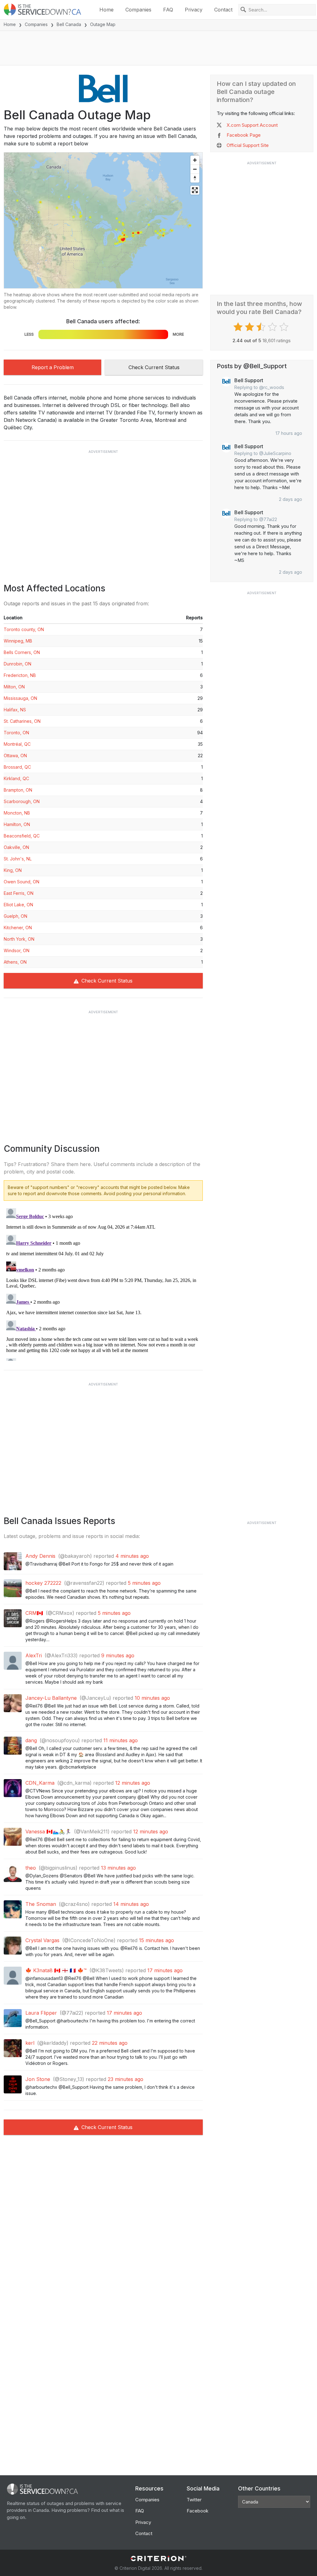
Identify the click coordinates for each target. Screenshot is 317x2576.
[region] (103, 220)
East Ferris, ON (19, 893)
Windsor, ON (17, 950)
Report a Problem (53, 367)
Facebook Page (244, 135)
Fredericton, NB (20, 675)
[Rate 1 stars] (239, 327)
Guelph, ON (15, 916)
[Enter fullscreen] (195, 190)
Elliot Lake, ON (18, 905)
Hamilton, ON (17, 824)
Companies (138, 10)
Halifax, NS (15, 710)
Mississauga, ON (20, 698)
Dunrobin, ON (17, 664)
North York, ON (19, 939)
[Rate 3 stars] (262, 327)
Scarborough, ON (22, 801)
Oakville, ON (16, 847)
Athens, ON (15, 962)
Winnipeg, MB (18, 641)
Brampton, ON (18, 790)
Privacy (194, 10)
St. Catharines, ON (22, 721)
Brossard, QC (17, 767)
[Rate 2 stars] (250, 327)
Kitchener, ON (18, 928)
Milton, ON (14, 687)
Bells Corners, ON (22, 652)
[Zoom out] (195, 169)
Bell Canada (69, 24)
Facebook (198, 2511)
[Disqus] (103, 1283)
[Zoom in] (195, 160)
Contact (223, 10)
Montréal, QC (17, 744)
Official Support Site (248, 145)
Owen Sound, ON (22, 882)
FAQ (168, 10)
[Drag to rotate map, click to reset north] (195, 178)
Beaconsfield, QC (22, 836)
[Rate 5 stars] (285, 327)
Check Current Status (154, 367)
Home (106, 10)
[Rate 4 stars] (273, 327)
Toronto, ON (16, 733)
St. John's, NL (18, 859)
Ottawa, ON (15, 756)
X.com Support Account (252, 125)
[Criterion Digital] (158, 2558)
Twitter (194, 2500)
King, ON (13, 870)
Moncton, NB (17, 813)
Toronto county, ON (24, 629)
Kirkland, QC (16, 778)
